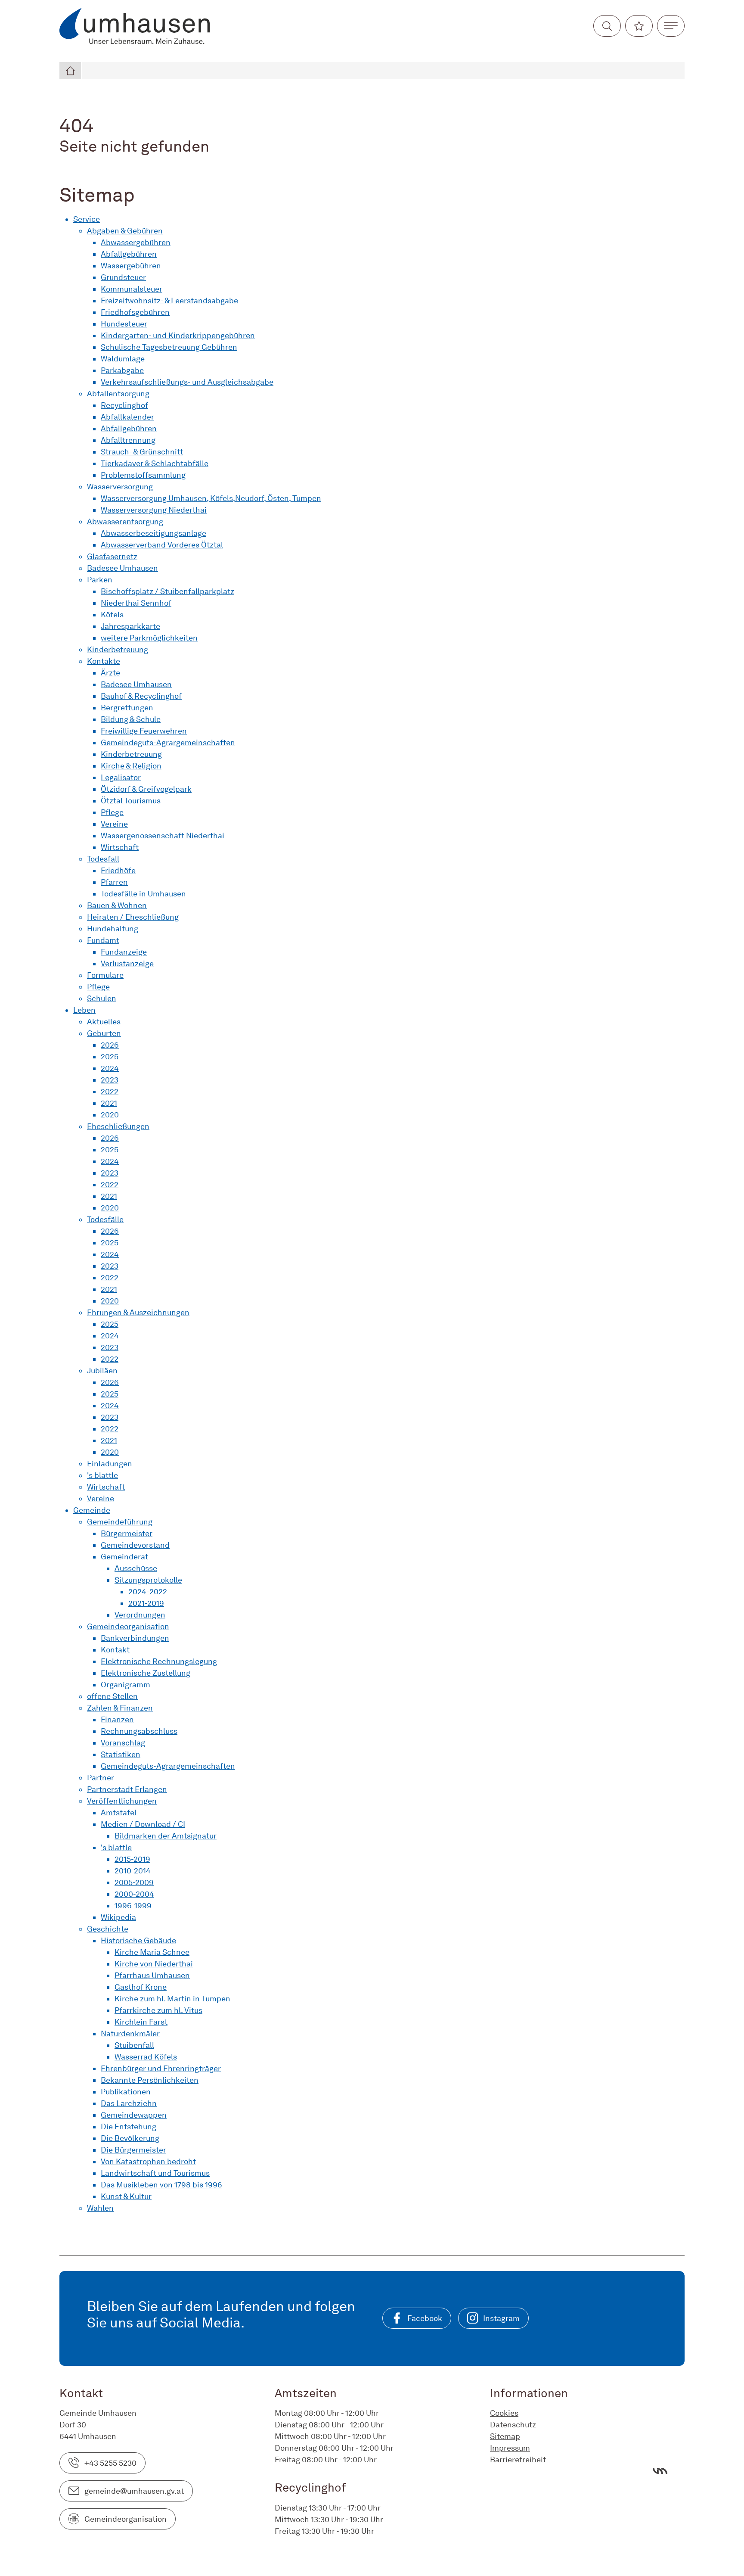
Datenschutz (513, 2425)
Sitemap (505, 2436)
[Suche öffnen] (607, 26)
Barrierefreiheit (518, 2459)
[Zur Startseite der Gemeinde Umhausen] (135, 26)
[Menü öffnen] (671, 26)
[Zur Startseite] (71, 71)
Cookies (504, 2413)
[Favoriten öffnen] (639, 26)
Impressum (510, 2448)
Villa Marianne (660, 2471)
